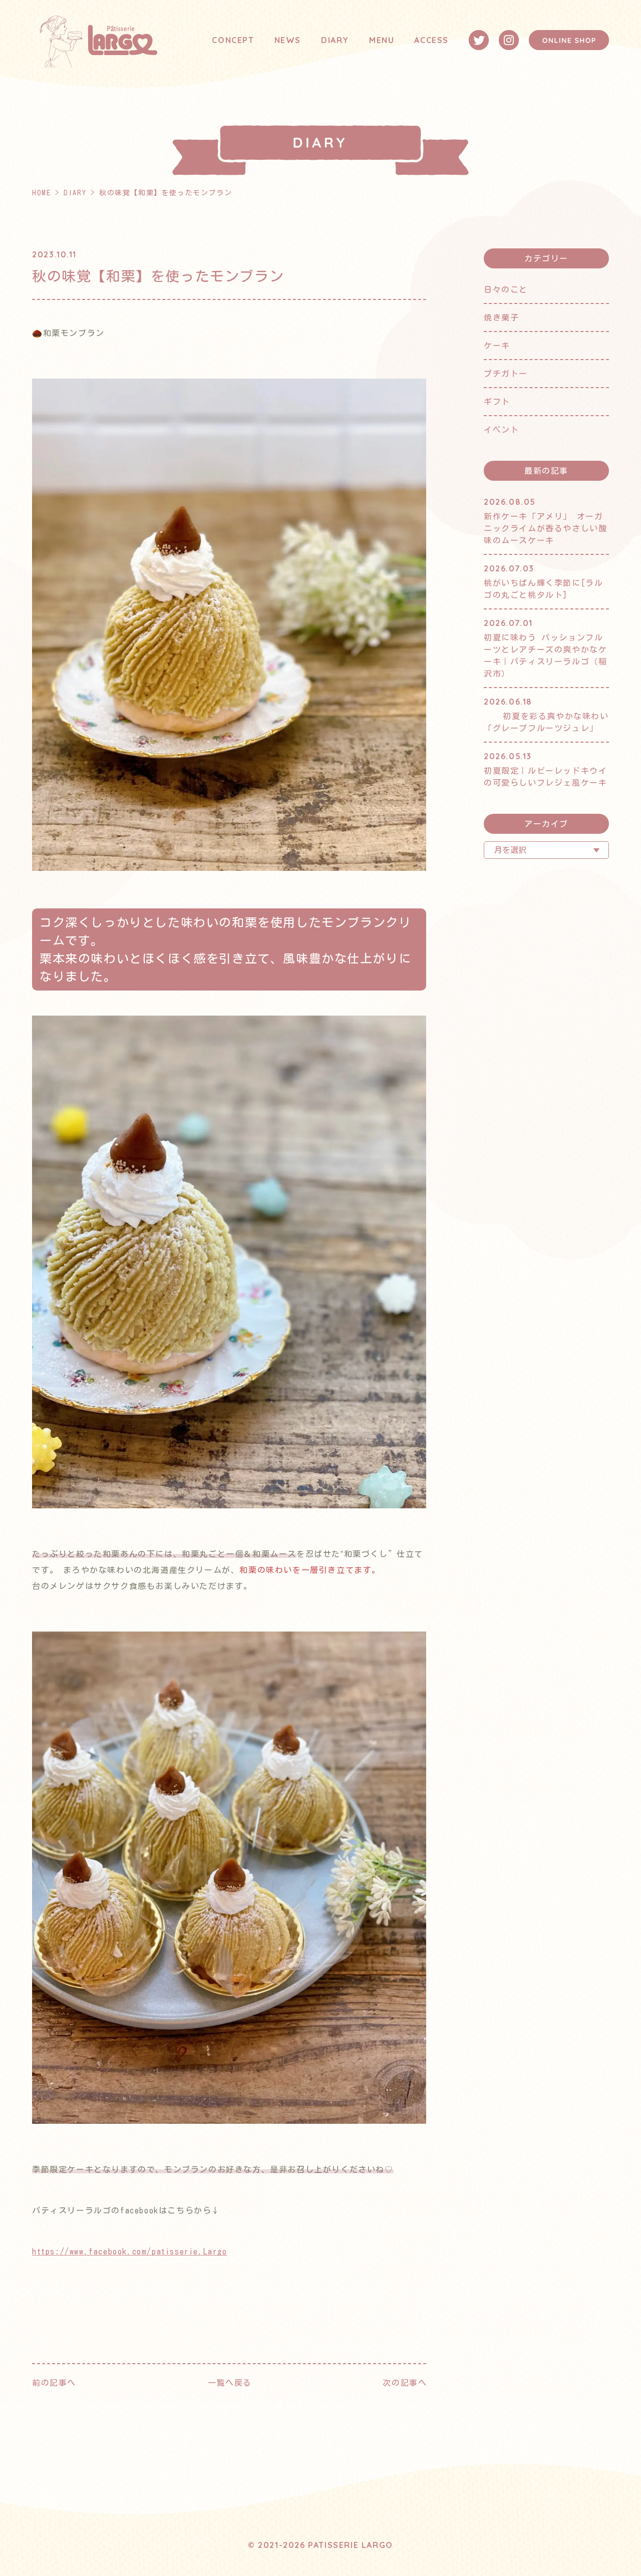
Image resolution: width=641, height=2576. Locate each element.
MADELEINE (392, 77)
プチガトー (506, 374)
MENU (382, 40)
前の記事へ (54, 2383)
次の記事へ (405, 2383)
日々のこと (506, 289)
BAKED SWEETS (400, 98)
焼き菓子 (501, 317)
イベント (501, 430)
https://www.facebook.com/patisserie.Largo (130, 2251)
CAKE (379, 57)
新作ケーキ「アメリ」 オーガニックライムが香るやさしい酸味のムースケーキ (545, 528)
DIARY (335, 40)
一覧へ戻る (230, 2383)
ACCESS (431, 40)
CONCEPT (233, 40)
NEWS (288, 40)
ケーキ (497, 346)
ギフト (497, 402)
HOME (41, 193)
